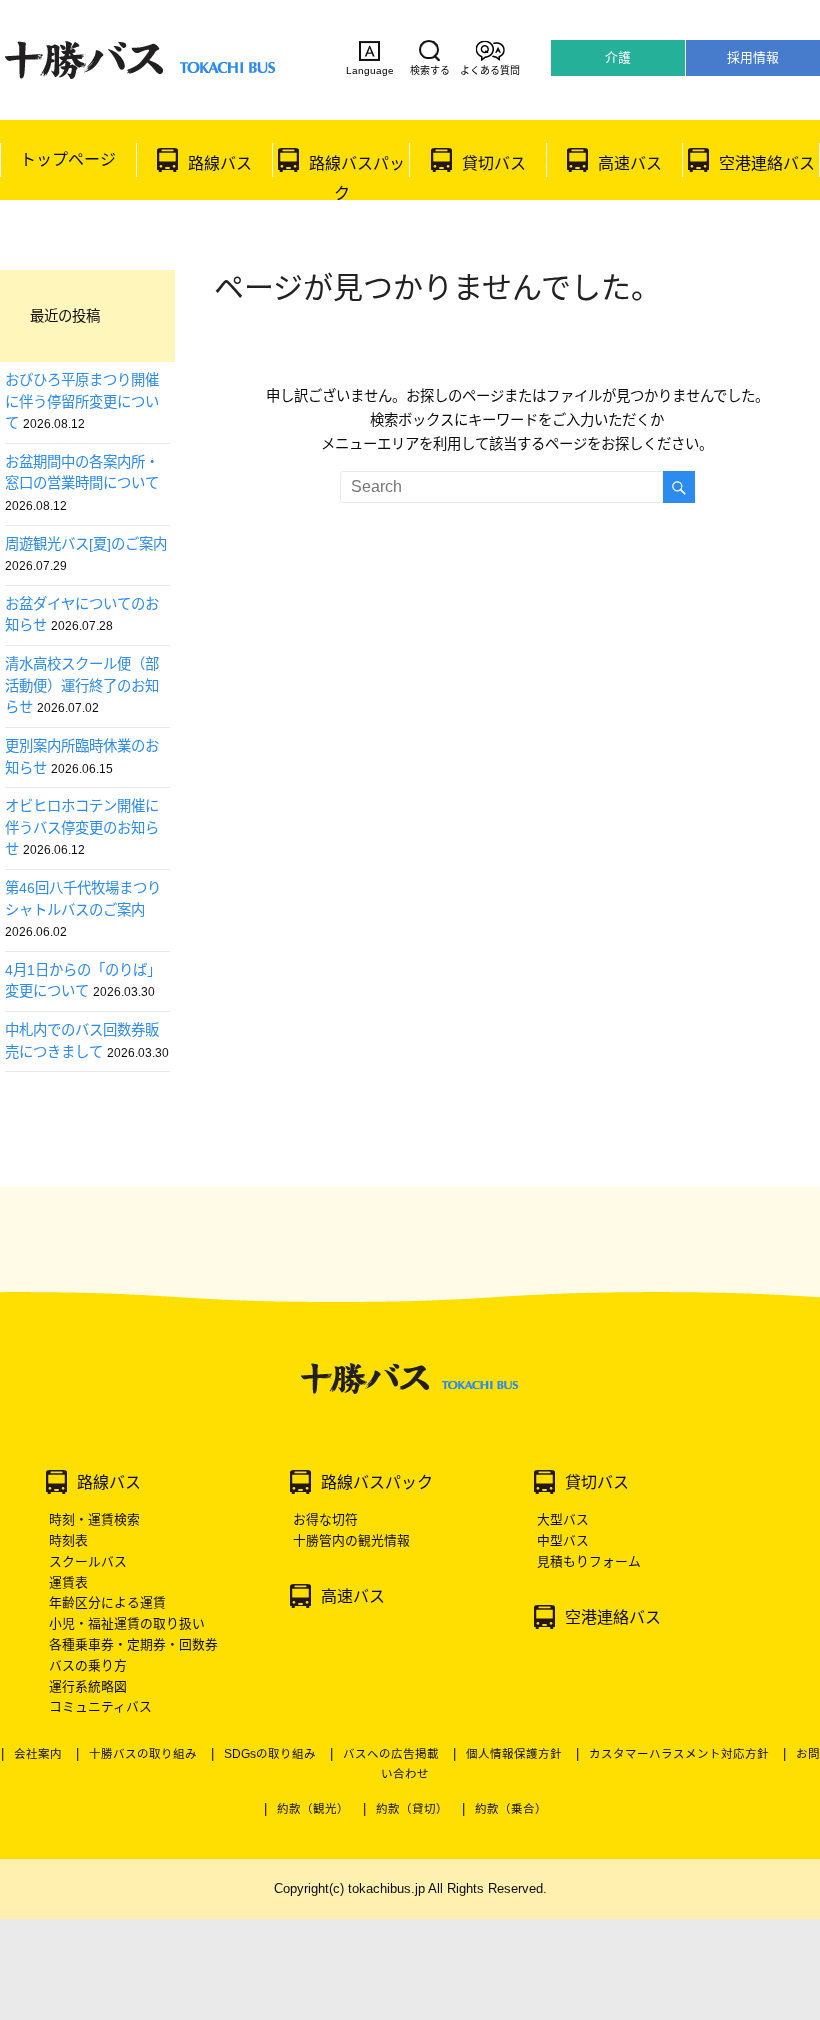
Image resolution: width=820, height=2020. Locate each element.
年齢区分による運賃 (107, 1602)
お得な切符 (325, 1519)
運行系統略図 (88, 1686)
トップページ (68, 159)
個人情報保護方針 (514, 1754)
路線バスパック (357, 177)
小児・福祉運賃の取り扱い (127, 1623)
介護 (618, 57)
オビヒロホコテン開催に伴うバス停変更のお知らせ (82, 827)
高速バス (630, 163)
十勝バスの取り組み (143, 1754)
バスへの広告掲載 (391, 1754)
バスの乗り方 (88, 1665)
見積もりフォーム (589, 1561)
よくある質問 (490, 70)
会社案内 (38, 1754)
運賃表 (68, 1582)
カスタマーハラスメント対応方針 (679, 1754)
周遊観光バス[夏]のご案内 (86, 544)
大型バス (563, 1519)
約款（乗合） (511, 1809)
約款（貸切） (412, 1809)
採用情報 (753, 57)
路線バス (220, 163)
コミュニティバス (100, 1706)
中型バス (563, 1540)
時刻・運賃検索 (94, 1519)
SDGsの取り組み (270, 1754)
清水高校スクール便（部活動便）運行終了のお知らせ (82, 685)
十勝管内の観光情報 (351, 1540)
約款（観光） (313, 1809)
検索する (430, 70)
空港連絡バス (767, 163)
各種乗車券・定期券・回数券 (133, 1644)
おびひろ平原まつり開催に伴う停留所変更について (82, 401)
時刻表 (68, 1540)
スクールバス (88, 1561)
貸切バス (494, 163)
